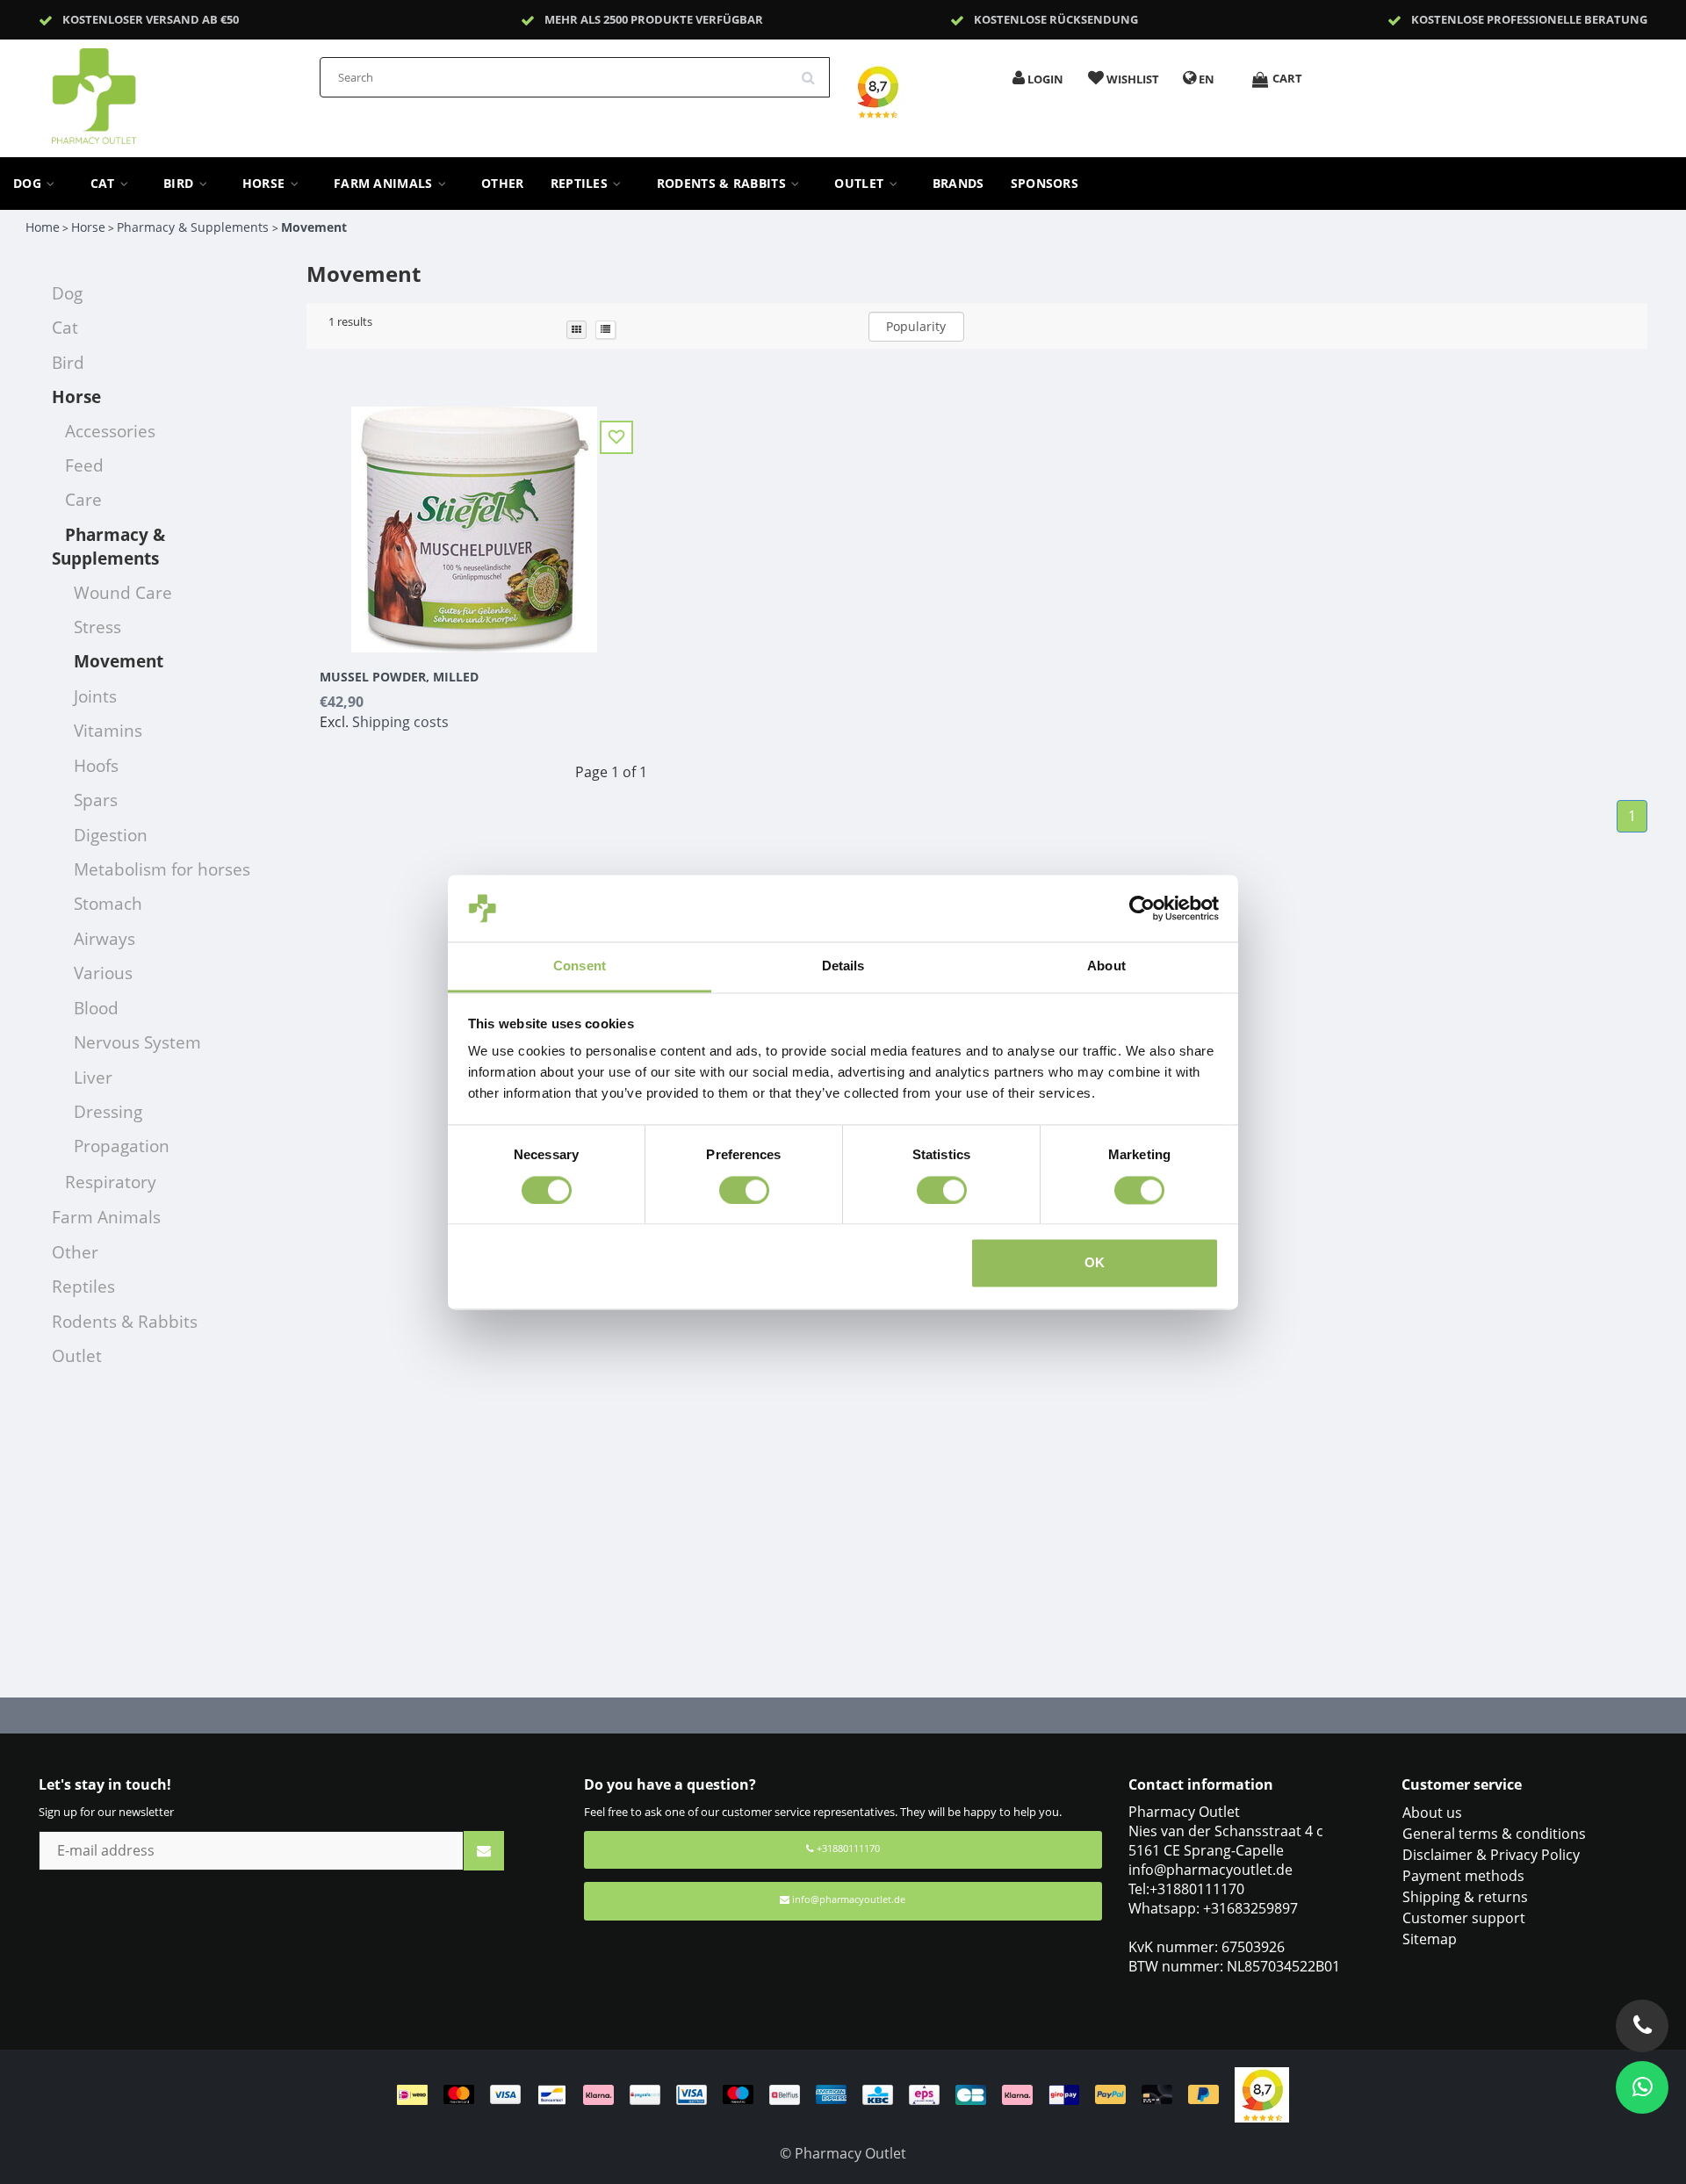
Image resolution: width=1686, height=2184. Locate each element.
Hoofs (96, 765)
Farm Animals (385, 184)
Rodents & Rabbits (723, 184)
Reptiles (581, 184)
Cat (104, 184)
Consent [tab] (580, 966)
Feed (84, 465)
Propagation (122, 1146)
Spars (96, 800)
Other (503, 184)
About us (1432, 1813)
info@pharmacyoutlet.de (849, 1899)
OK (1095, 1263)
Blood (96, 1008)
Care (83, 499)
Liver (93, 1077)
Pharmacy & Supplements (195, 227)
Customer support (1464, 1918)
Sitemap (1430, 1939)
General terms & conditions (1494, 1834)
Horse (266, 184)
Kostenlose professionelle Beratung (1529, 19)
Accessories (110, 431)
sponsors (1045, 184)
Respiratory (111, 1182)
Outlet (861, 184)
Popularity (916, 326)
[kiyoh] (1262, 2094)
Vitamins (108, 730)
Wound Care (123, 592)
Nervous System (137, 1042)
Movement (314, 227)
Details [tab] (843, 966)
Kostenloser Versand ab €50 (151, 19)
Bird (180, 184)
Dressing (108, 1111)
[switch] (744, 1190)
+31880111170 (847, 1848)
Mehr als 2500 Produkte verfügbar (654, 19)
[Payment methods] (816, 2094)
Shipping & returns (1465, 1897)
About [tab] (1106, 966)
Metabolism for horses (162, 869)
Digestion (111, 835)
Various (103, 973)
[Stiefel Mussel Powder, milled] (474, 519)
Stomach (108, 903)
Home (43, 227)
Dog (29, 184)
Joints (95, 696)
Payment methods (1463, 1876)
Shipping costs (400, 722)
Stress (97, 627)
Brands (958, 184)
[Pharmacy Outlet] (140, 90)
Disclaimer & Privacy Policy (1491, 1855)
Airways (104, 938)
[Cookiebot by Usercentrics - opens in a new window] (1142, 908)
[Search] (814, 71)
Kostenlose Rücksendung (1056, 19)
